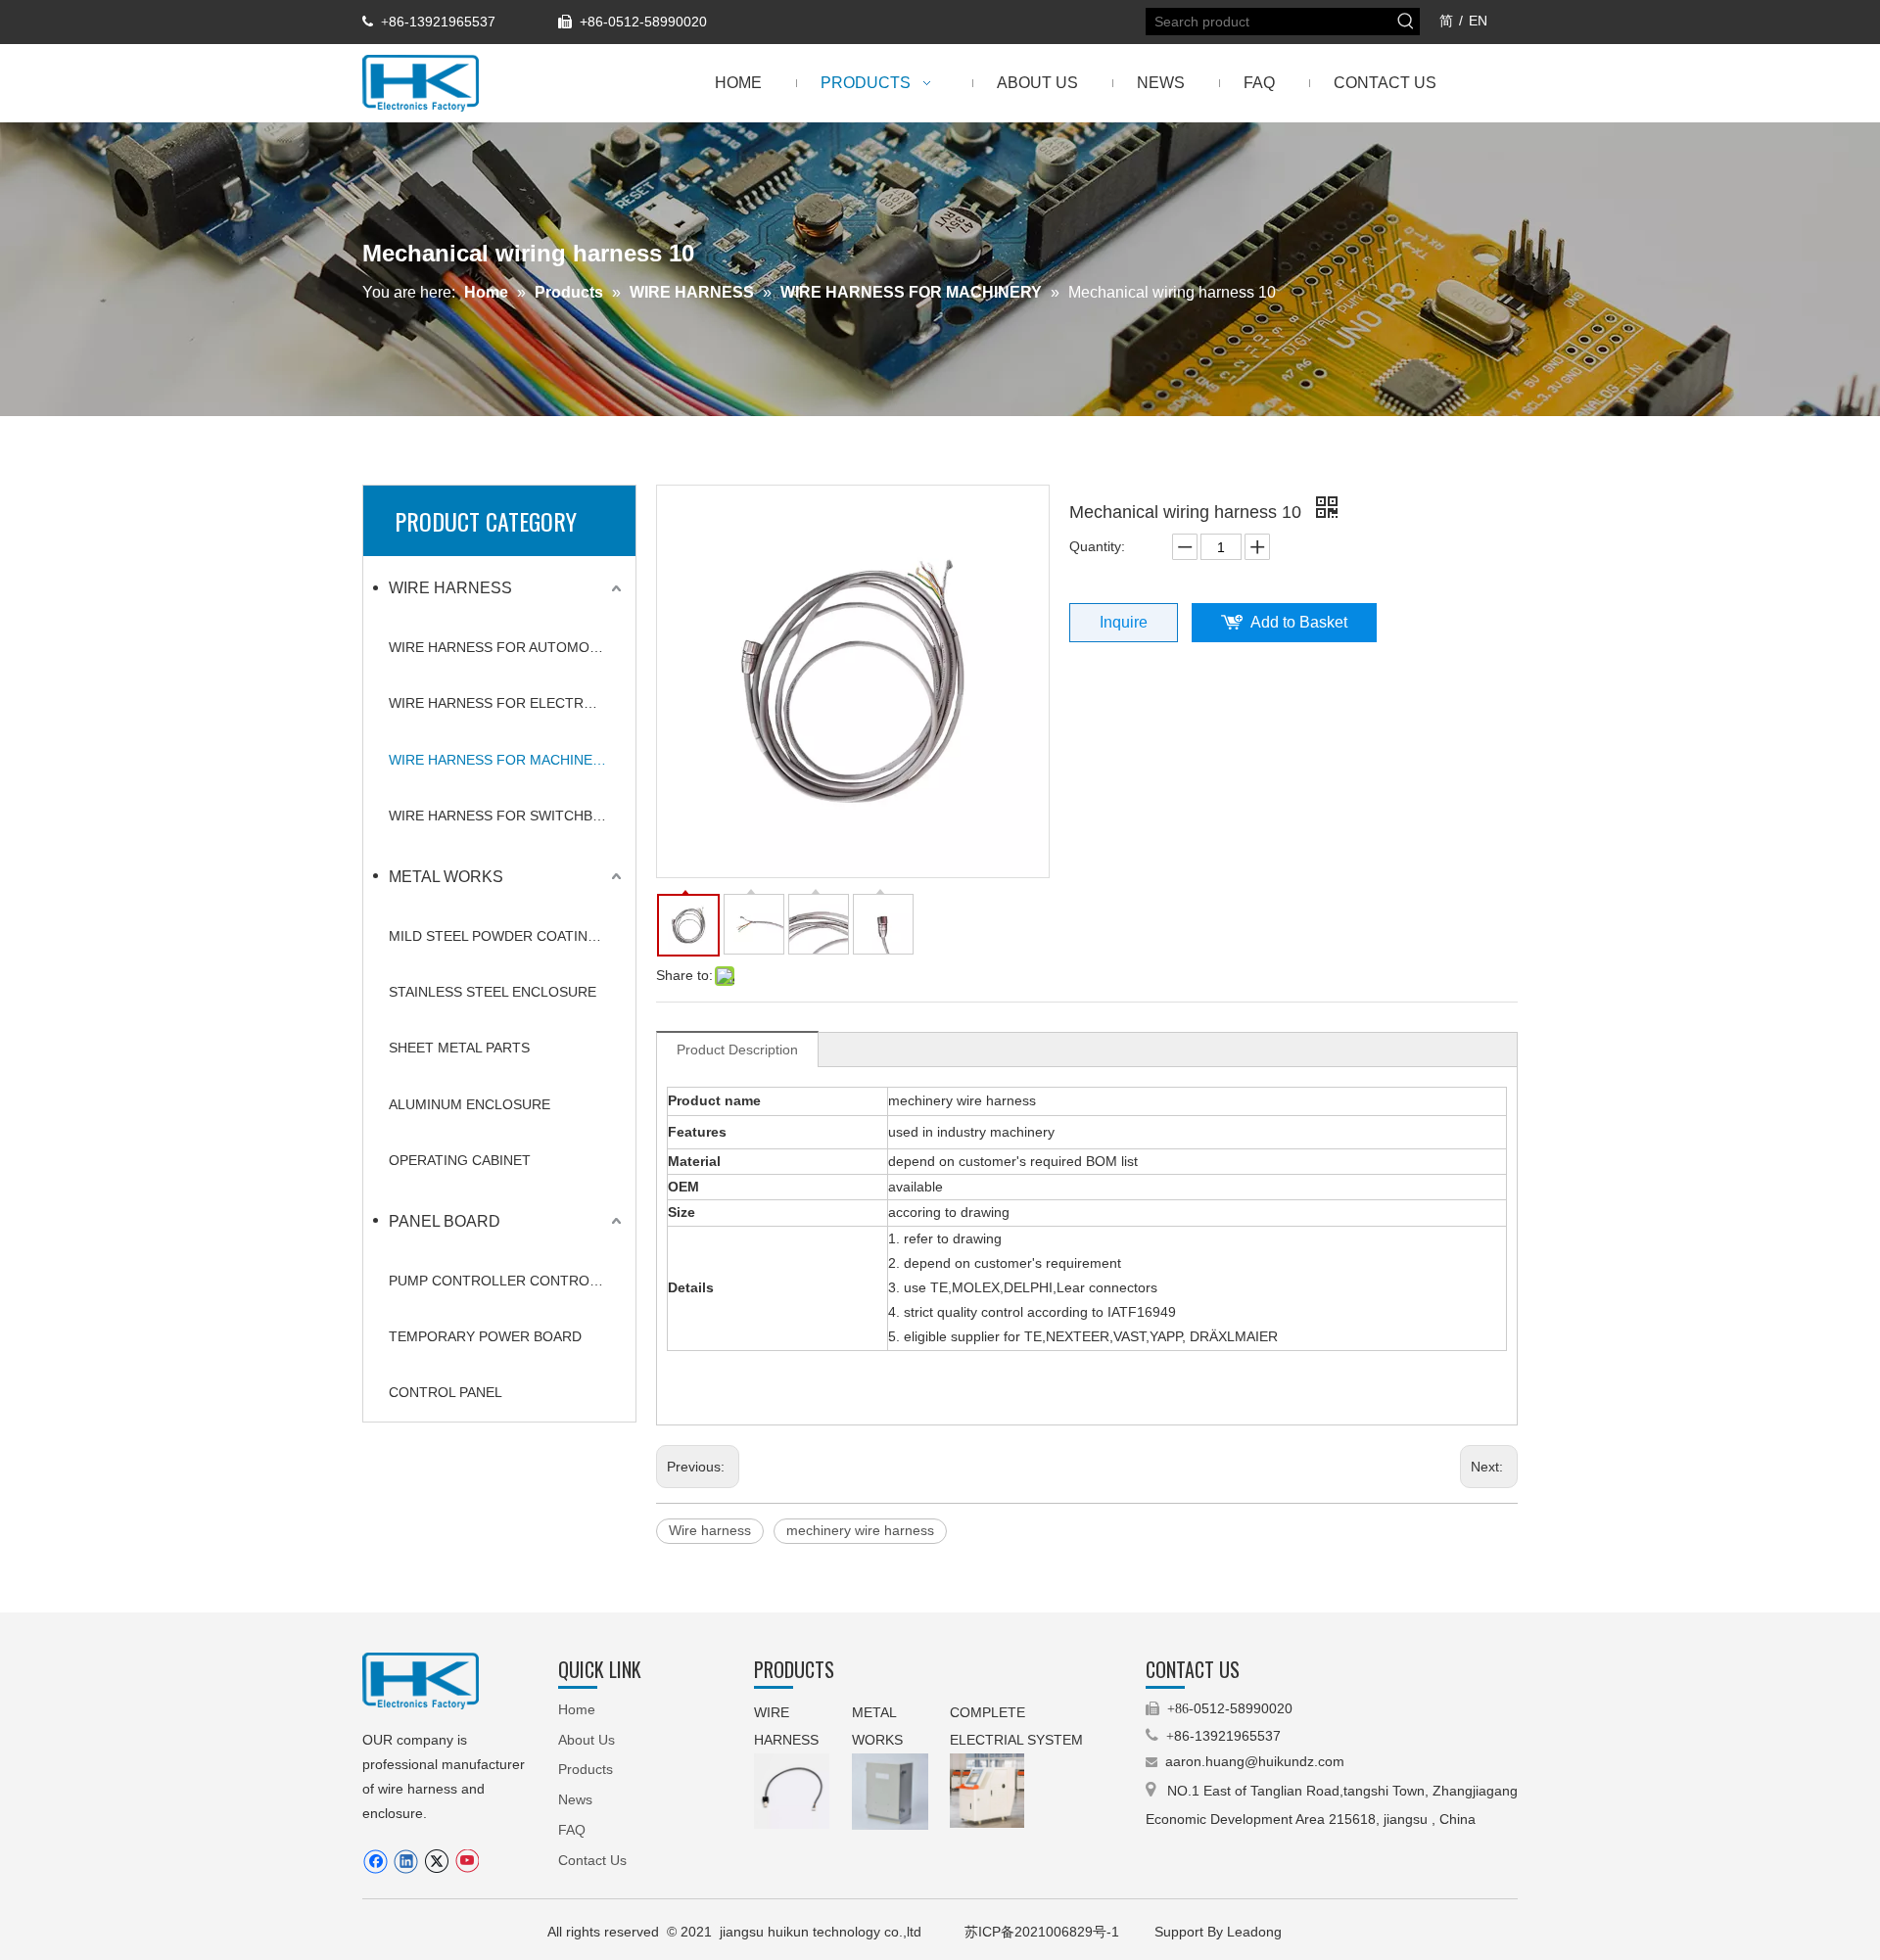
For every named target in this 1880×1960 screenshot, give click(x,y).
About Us (587, 1740)
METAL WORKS (446, 877)
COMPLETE (989, 1712)
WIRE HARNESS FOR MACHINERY (500, 760)
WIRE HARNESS (450, 588)
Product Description (737, 1050)
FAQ (572, 1830)
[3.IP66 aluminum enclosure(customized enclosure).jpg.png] (890, 1792)
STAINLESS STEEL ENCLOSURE (493, 992)
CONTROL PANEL (446, 1392)
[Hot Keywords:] (1406, 22)
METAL (876, 1712)
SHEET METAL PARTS (459, 1048)
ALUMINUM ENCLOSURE (470, 1104)
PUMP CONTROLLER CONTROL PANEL (507, 1281)
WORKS (877, 1740)
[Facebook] (376, 1862)
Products (586, 1769)
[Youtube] (467, 1862)
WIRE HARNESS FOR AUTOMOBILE (504, 647)
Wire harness (710, 1530)
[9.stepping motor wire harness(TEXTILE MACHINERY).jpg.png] (792, 1791)
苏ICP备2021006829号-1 (1044, 1932)
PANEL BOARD (445, 1221)
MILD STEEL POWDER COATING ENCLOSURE (507, 936)
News (575, 1799)
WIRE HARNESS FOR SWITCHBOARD (507, 816)
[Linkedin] (406, 1862)
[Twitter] (436, 1862)
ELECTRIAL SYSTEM (1016, 1740)
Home (577, 1709)
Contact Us (592, 1860)
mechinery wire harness (860, 1530)
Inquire (1124, 622)
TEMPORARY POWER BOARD (485, 1336)
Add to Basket (1299, 622)
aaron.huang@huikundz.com (1255, 1761)
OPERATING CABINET (460, 1160)
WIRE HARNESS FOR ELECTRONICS (507, 703)
